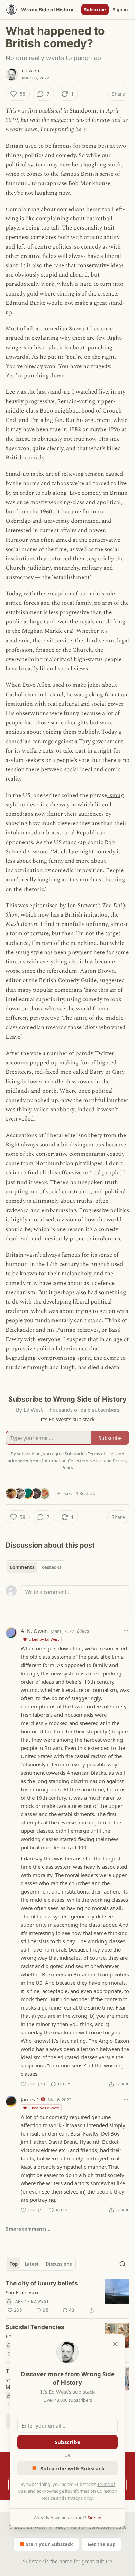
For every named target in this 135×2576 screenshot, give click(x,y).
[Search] (123, 2264)
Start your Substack (49, 2544)
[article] (67, 2297)
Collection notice (107, 2527)
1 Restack (85, 1493)
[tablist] (35, 1567)
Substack (33, 2561)
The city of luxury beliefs (42, 2283)
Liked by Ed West (44, 1639)
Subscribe (95, 10)
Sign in (120, 10)
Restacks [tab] (51, 1567)
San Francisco (22, 2292)
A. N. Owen (34, 1631)
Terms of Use (101, 1454)
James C (30, 2099)
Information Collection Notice (72, 1461)
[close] (115, 2344)
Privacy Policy (79, 2498)
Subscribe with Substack (73, 2468)
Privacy (58, 2527)
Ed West (31, 71)
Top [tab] (14, 2264)
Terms (77, 2527)
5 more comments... (28, 2229)
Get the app (102, 2544)
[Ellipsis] (126, 1631)
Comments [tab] (22, 1567)
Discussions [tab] (59, 2264)
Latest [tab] (32, 2264)
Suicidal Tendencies (35, 2327)
